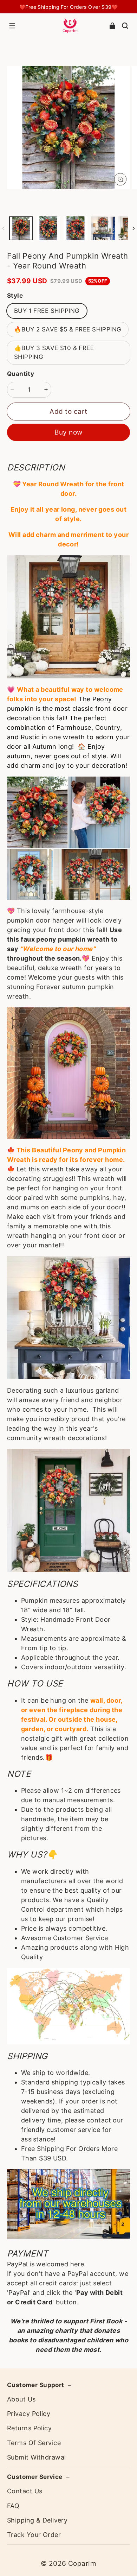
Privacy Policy (29, 2414)
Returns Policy (29, 2428)
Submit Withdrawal (36, 2457)
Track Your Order (34, 2535)
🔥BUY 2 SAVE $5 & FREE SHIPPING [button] (68, 329)
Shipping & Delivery (37, 2520)
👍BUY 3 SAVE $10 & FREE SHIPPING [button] (54, 352)
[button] (12, 26)
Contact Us (25, 2491)
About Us (21, 2399)
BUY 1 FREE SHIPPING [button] (47, 311)
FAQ (13, 2506)
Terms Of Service (34, 2443)
